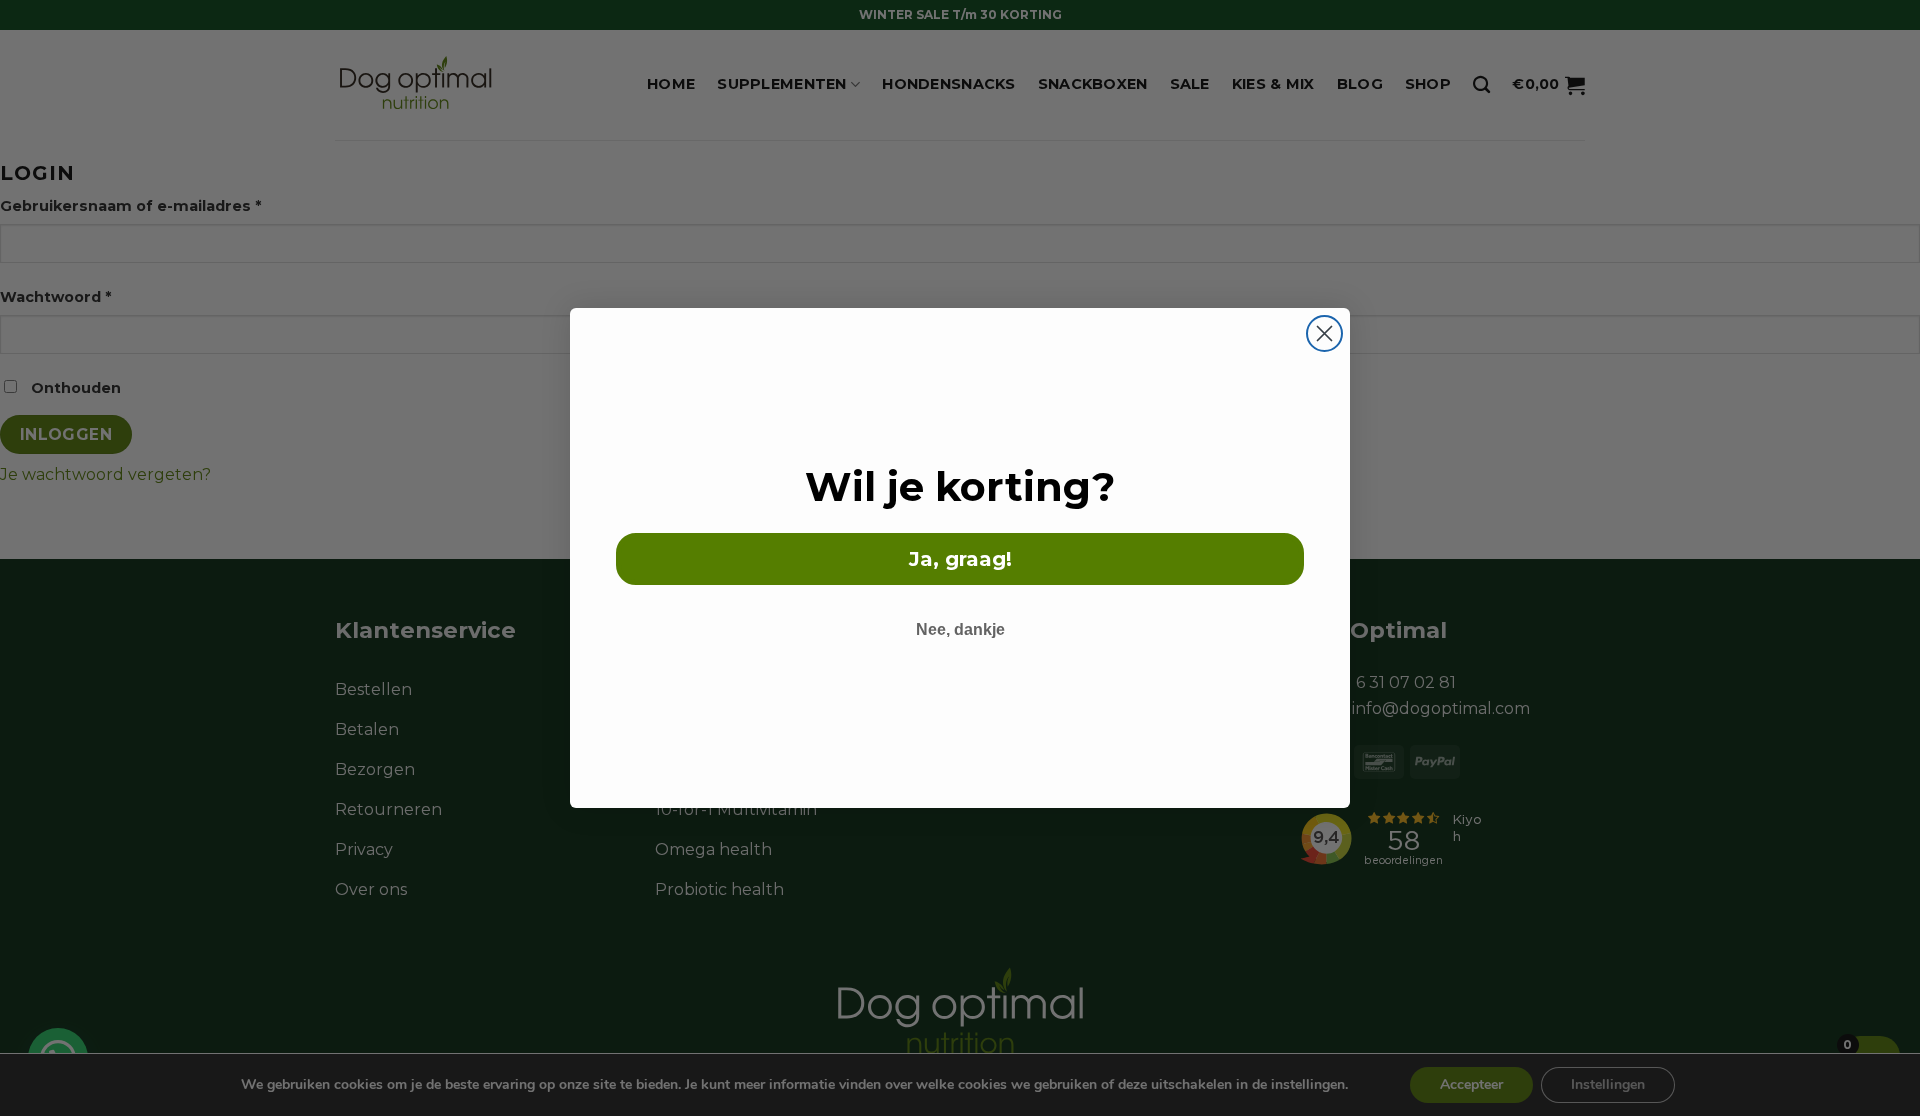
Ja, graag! (960, 559)
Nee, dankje (960, 629)
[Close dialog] (1324, 333)
